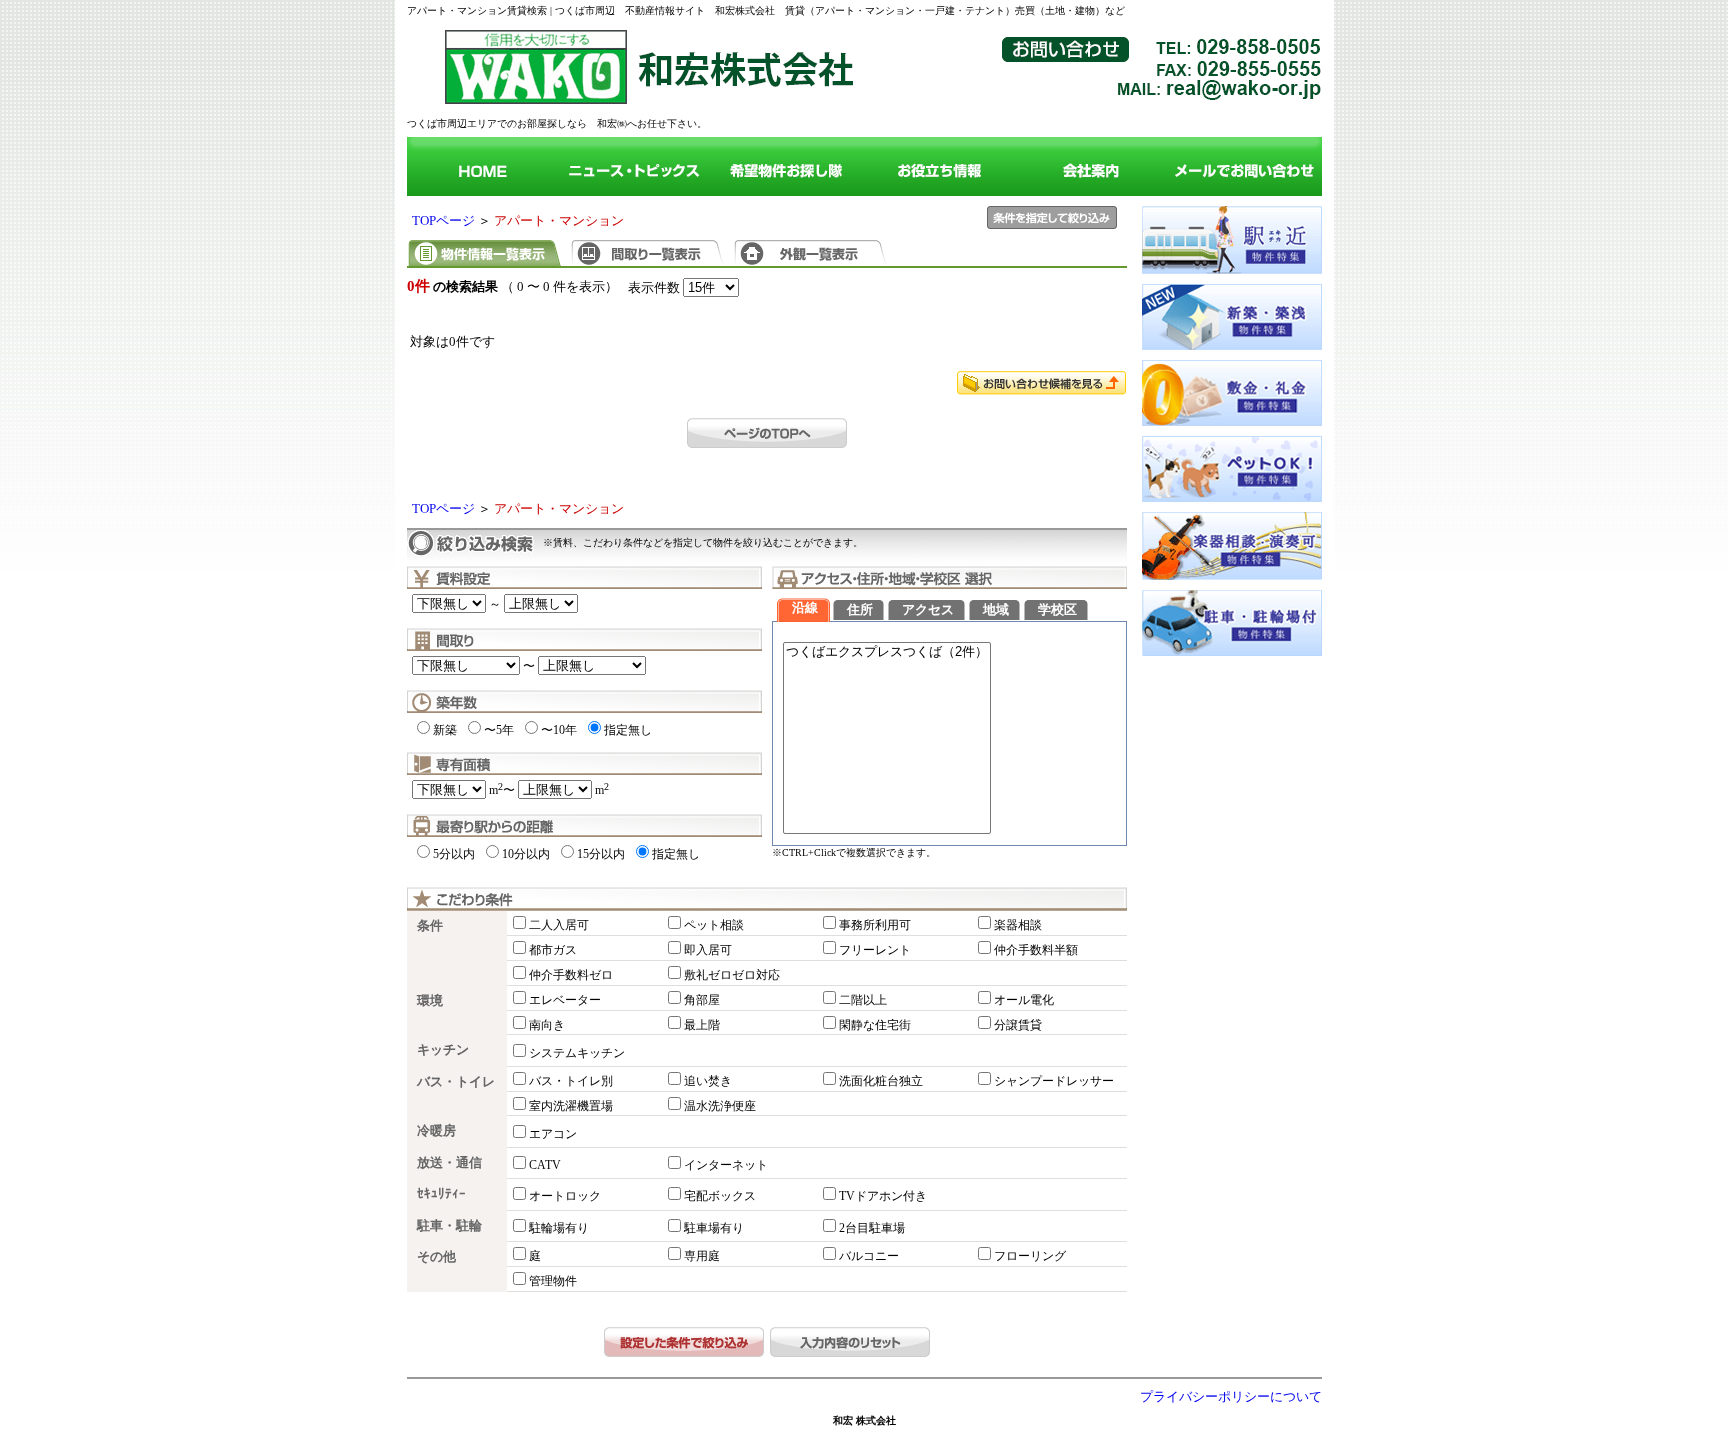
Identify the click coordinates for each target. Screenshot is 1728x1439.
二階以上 (863, 1000)
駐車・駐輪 (449, 1226)
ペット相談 (714, 925)
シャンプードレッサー (1054, 1081)
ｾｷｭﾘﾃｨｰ (441, 1194)
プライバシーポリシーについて (1231, 1397)
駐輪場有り (559, 1228)
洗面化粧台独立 (881, 1081)
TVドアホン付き (883, 1196)
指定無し (628, 730)
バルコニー (869, 1256)
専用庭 (702, 1256)
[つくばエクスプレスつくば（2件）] (887, 652)
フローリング (1030, 1256)
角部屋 (702, 1000)
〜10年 (559, 730)
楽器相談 (1018, 925)
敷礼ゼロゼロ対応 (732, 975)
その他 (436, 1257)
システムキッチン (577, 1053)
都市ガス (553, 950)
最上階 (702, 1025)
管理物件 (553, 1281)
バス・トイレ (456, 1082)
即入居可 (708, 950)
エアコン (553, 1134)
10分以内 (526, 854)
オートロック (565, 1196)
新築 (445, 730)
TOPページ (443, 221)
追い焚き (708, 1081)
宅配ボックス (720, 1196)
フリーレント (875, 950)
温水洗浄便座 (720, 1106)
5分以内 (454, 854)
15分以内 (601, 854)
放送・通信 (449, 1163)
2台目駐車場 (872, 1228)
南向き (547, 1025)
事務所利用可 (875, 925)
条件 (430, 926)
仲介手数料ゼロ (571, 975)
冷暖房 (436, 1131)
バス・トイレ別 (571, 1081)
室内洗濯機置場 (571, 1106)
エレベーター (565, 1000)
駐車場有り (714, 1228)
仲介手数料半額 (1036, 950)
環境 (430, 1001)
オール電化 (1024, 1000)
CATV (545, 1165)
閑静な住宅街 (875, 1025)
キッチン (443, 1050)
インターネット (726, 1165)
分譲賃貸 (1018, 1025)
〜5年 (499, 730)
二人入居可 (559, 925)
